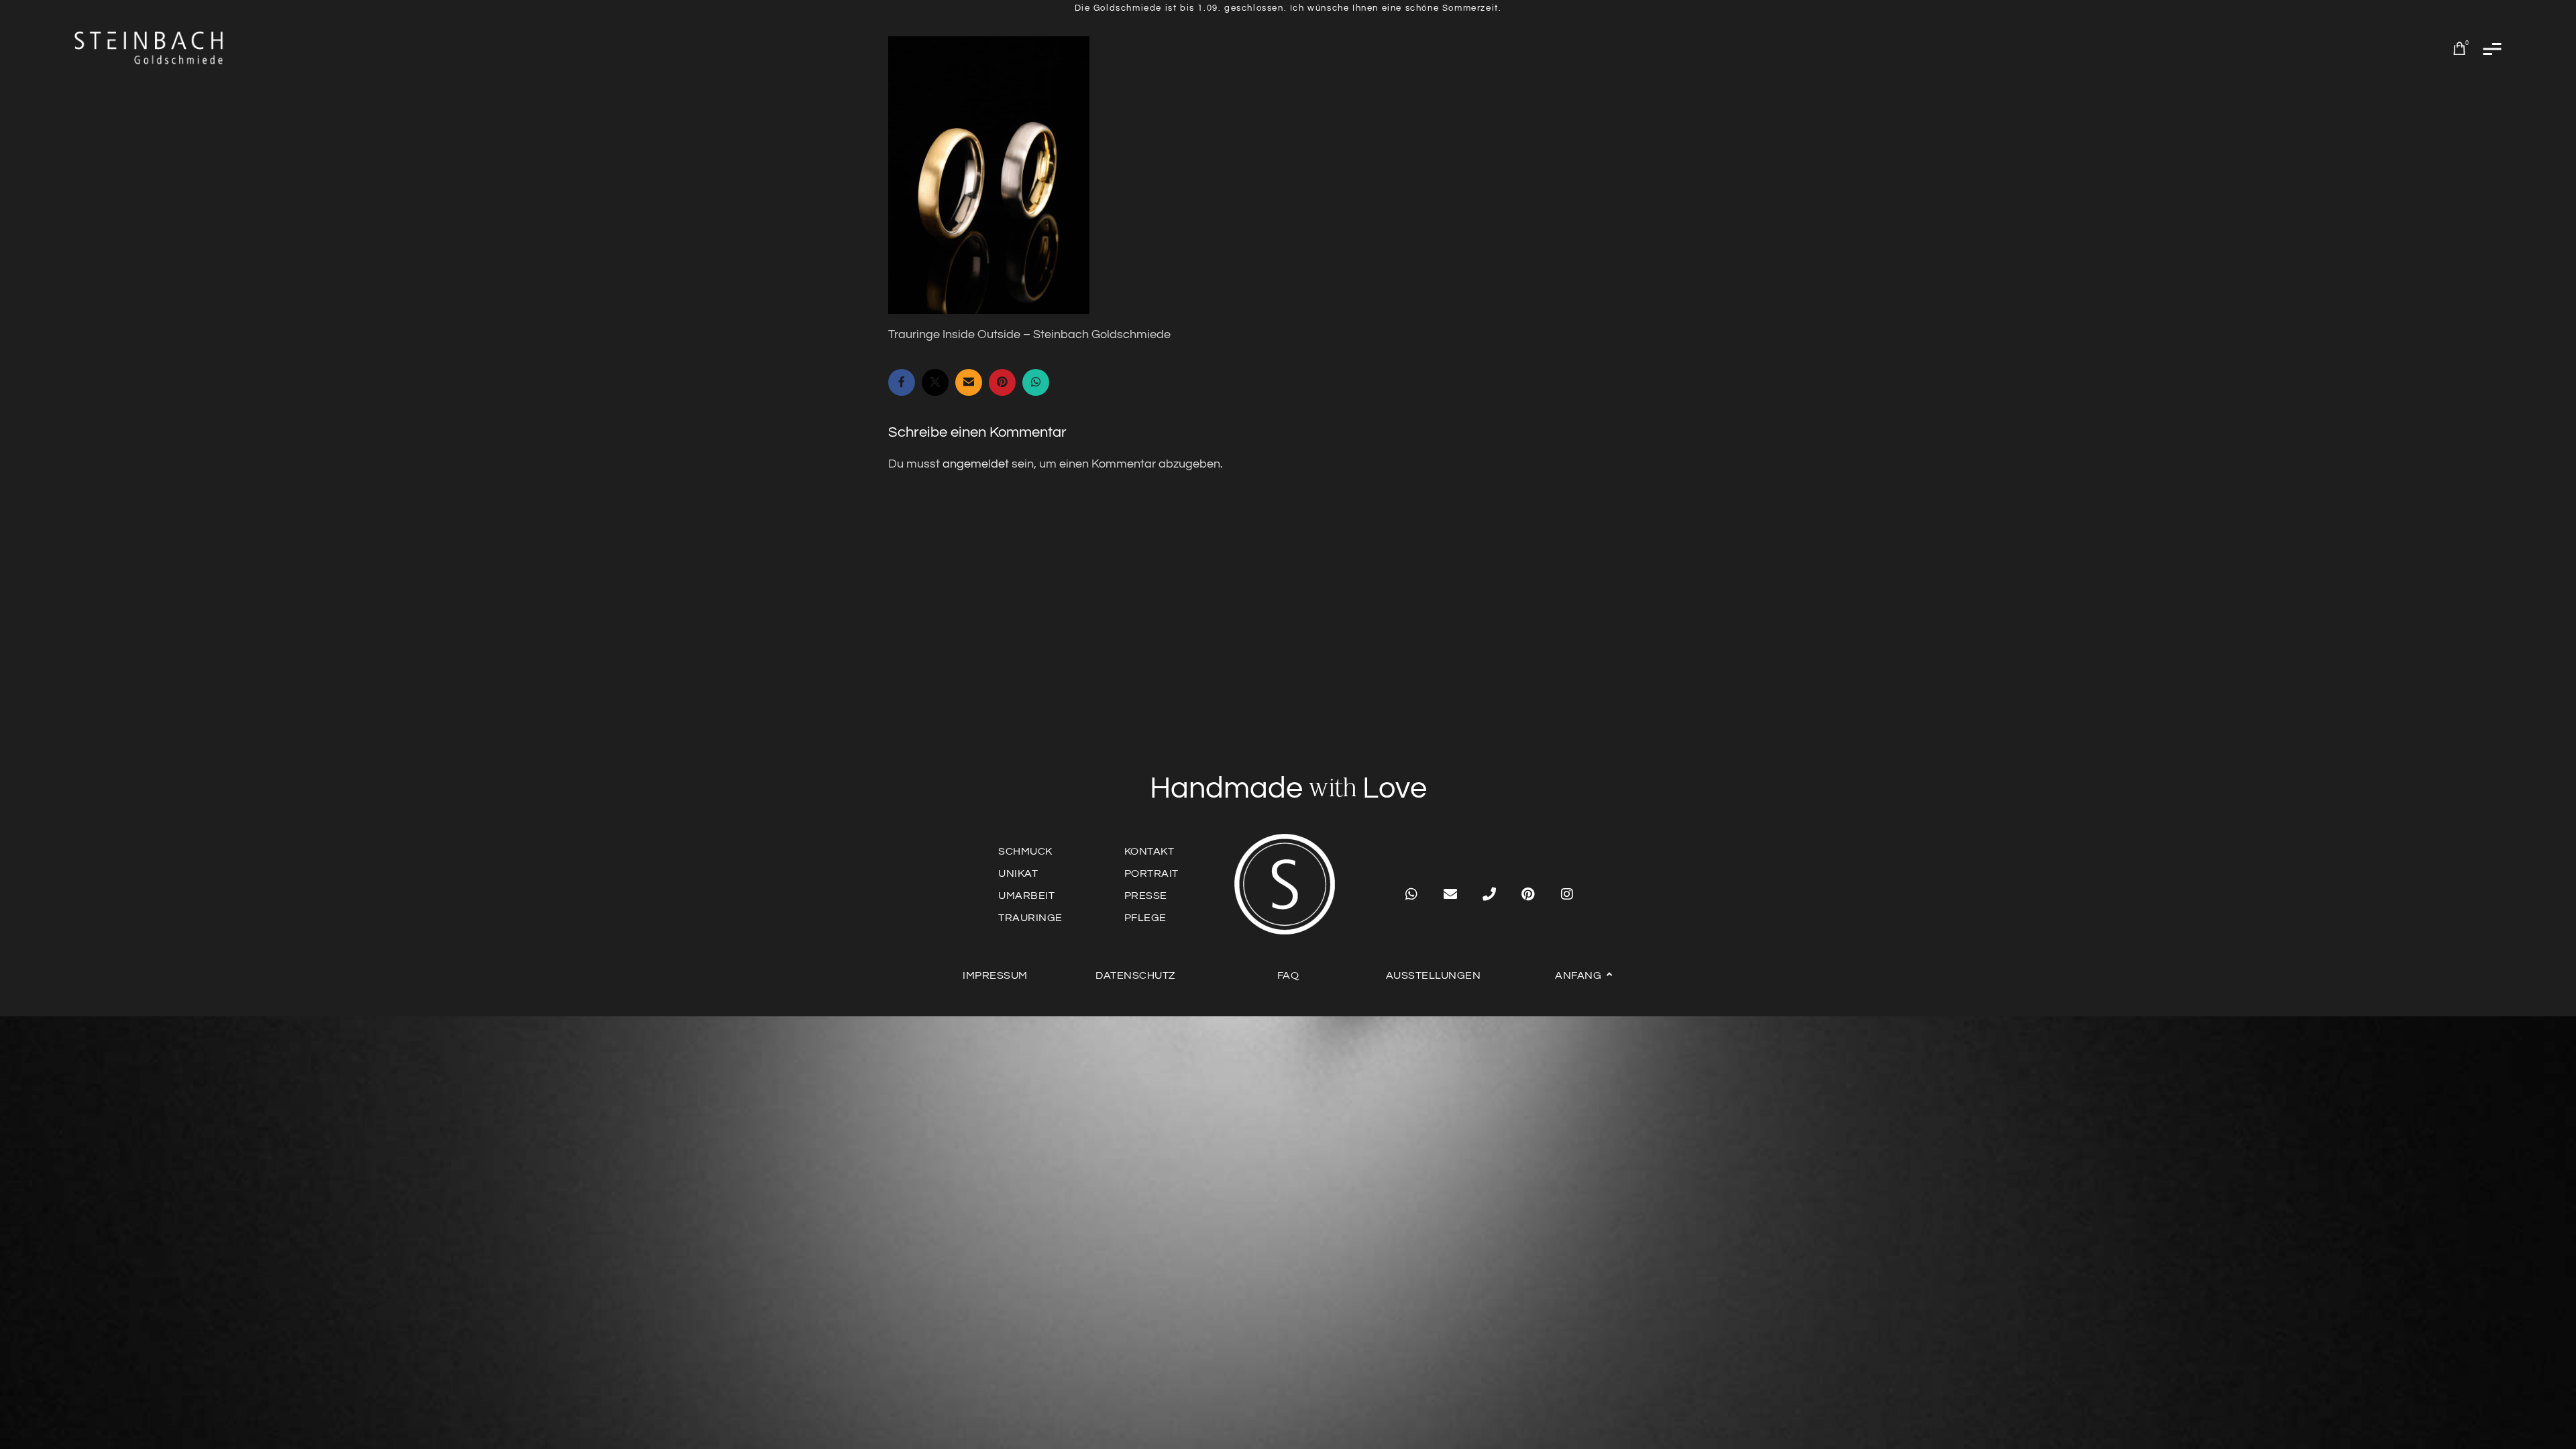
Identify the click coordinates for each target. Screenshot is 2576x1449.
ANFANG (1578, 975)
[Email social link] (969, 382)
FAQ (1288, 975)
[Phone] (1489, 894)
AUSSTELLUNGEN (1434, 975)
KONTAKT (1149, 851)
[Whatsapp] (1411, 894)
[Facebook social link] (902, 382)
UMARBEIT (1026, 896)
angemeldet (976, 464)
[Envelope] (1450, 894)
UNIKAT (1018, 873)
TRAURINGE (1030, 918)
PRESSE (1146, 896)
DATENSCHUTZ (1135, 975)
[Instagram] (1567, 894)
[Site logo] (150, 48)
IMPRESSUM (995, 975)
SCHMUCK (1025, 851)
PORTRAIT (1151, 873)
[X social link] (935, 382)
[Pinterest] (1528, 894)
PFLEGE (1145, 918)
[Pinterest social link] (1002, 382)
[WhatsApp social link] (1036, 382)
